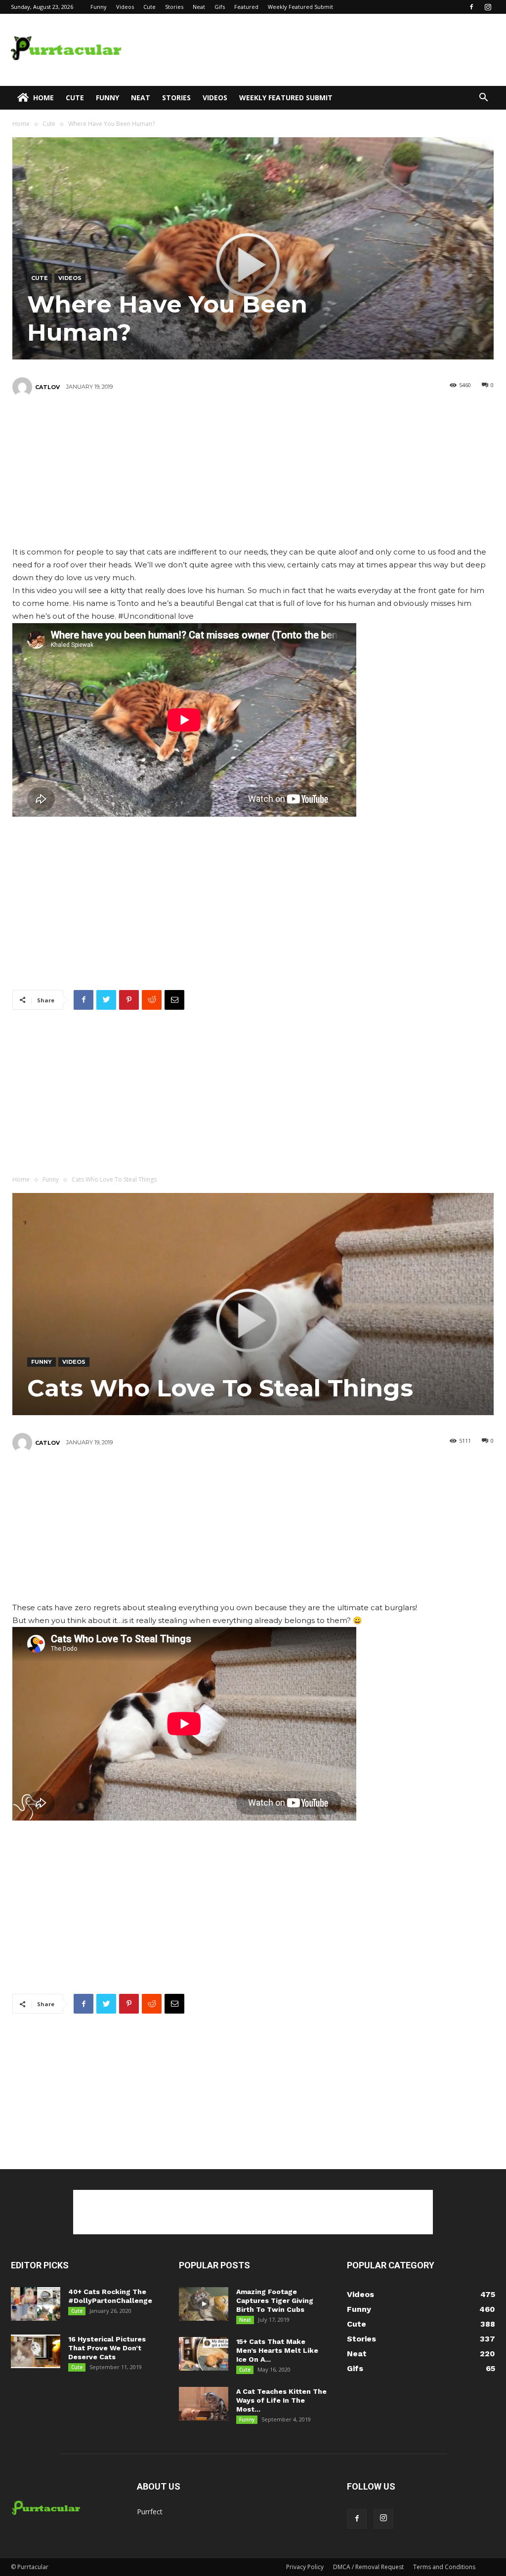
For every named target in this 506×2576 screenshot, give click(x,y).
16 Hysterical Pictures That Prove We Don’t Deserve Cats (107, 2348)
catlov (47, 387)
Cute (149, 7)
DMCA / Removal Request (368, 2567)
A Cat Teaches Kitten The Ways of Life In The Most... (281, 2400)
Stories (174, 7)
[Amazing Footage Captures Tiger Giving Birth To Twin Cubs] (204, 2304)
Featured (246, 7)
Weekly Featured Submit (300, 7)
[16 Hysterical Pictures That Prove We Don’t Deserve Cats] (36, 2352)
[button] (483, 99)
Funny (99, 7)
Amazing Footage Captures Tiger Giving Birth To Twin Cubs (275, 2300)
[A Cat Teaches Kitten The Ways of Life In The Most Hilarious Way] (204, 2404)
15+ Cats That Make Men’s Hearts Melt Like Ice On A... (277, 2350)
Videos (125, 7)
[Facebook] (471, 7)
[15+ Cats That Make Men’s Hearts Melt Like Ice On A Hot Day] (204, 2354)
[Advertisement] (315, 50)
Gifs (220, 7)
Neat (199, 7)
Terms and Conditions (444, 2567)
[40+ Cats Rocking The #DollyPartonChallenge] (36, 2304)
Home (43, 98)
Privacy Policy (305, 2567)
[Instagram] (488, 7)
